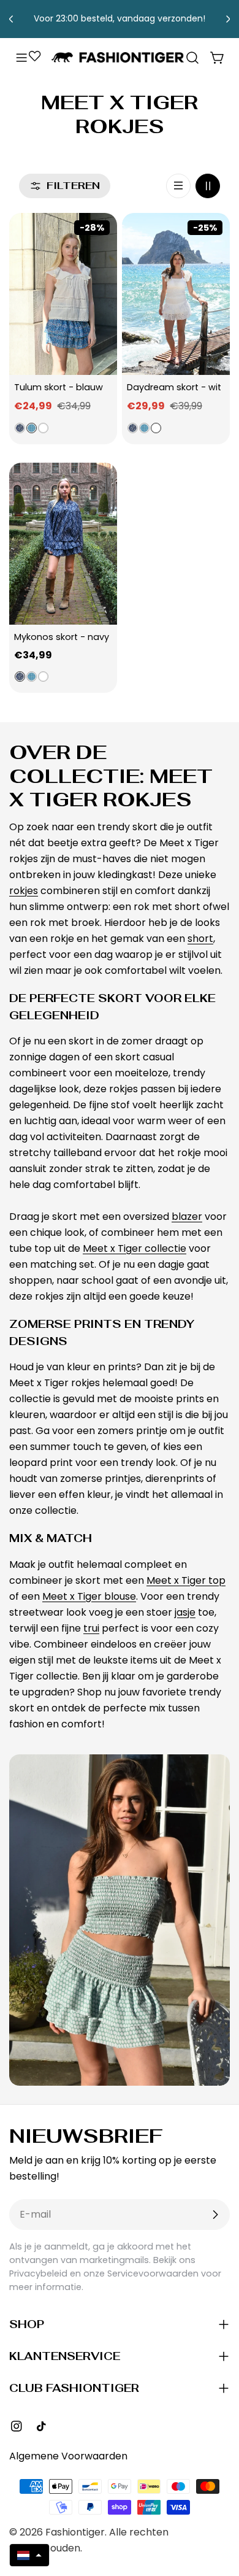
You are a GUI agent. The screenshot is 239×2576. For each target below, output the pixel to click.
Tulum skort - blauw (59, 387)
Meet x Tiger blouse (89, 1596)
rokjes (24, 891)
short (200, 939)
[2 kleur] (208, 186)
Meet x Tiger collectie (135, 1248)
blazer (187, 1217)
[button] (29, 2555)
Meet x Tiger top (186, 1580)
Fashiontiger (75, 2532)
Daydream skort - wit (174, 387)
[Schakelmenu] (21, 58)
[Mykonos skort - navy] (63, 544)
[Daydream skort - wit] (176, 294)
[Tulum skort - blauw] (63, 294)
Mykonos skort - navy (62, 637)
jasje (185, 1612)
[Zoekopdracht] (192, 58)
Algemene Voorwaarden (68, 2456)
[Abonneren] (215, 2215)
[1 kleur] (178, 186)
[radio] (20, 428)
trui (91, 1628)
